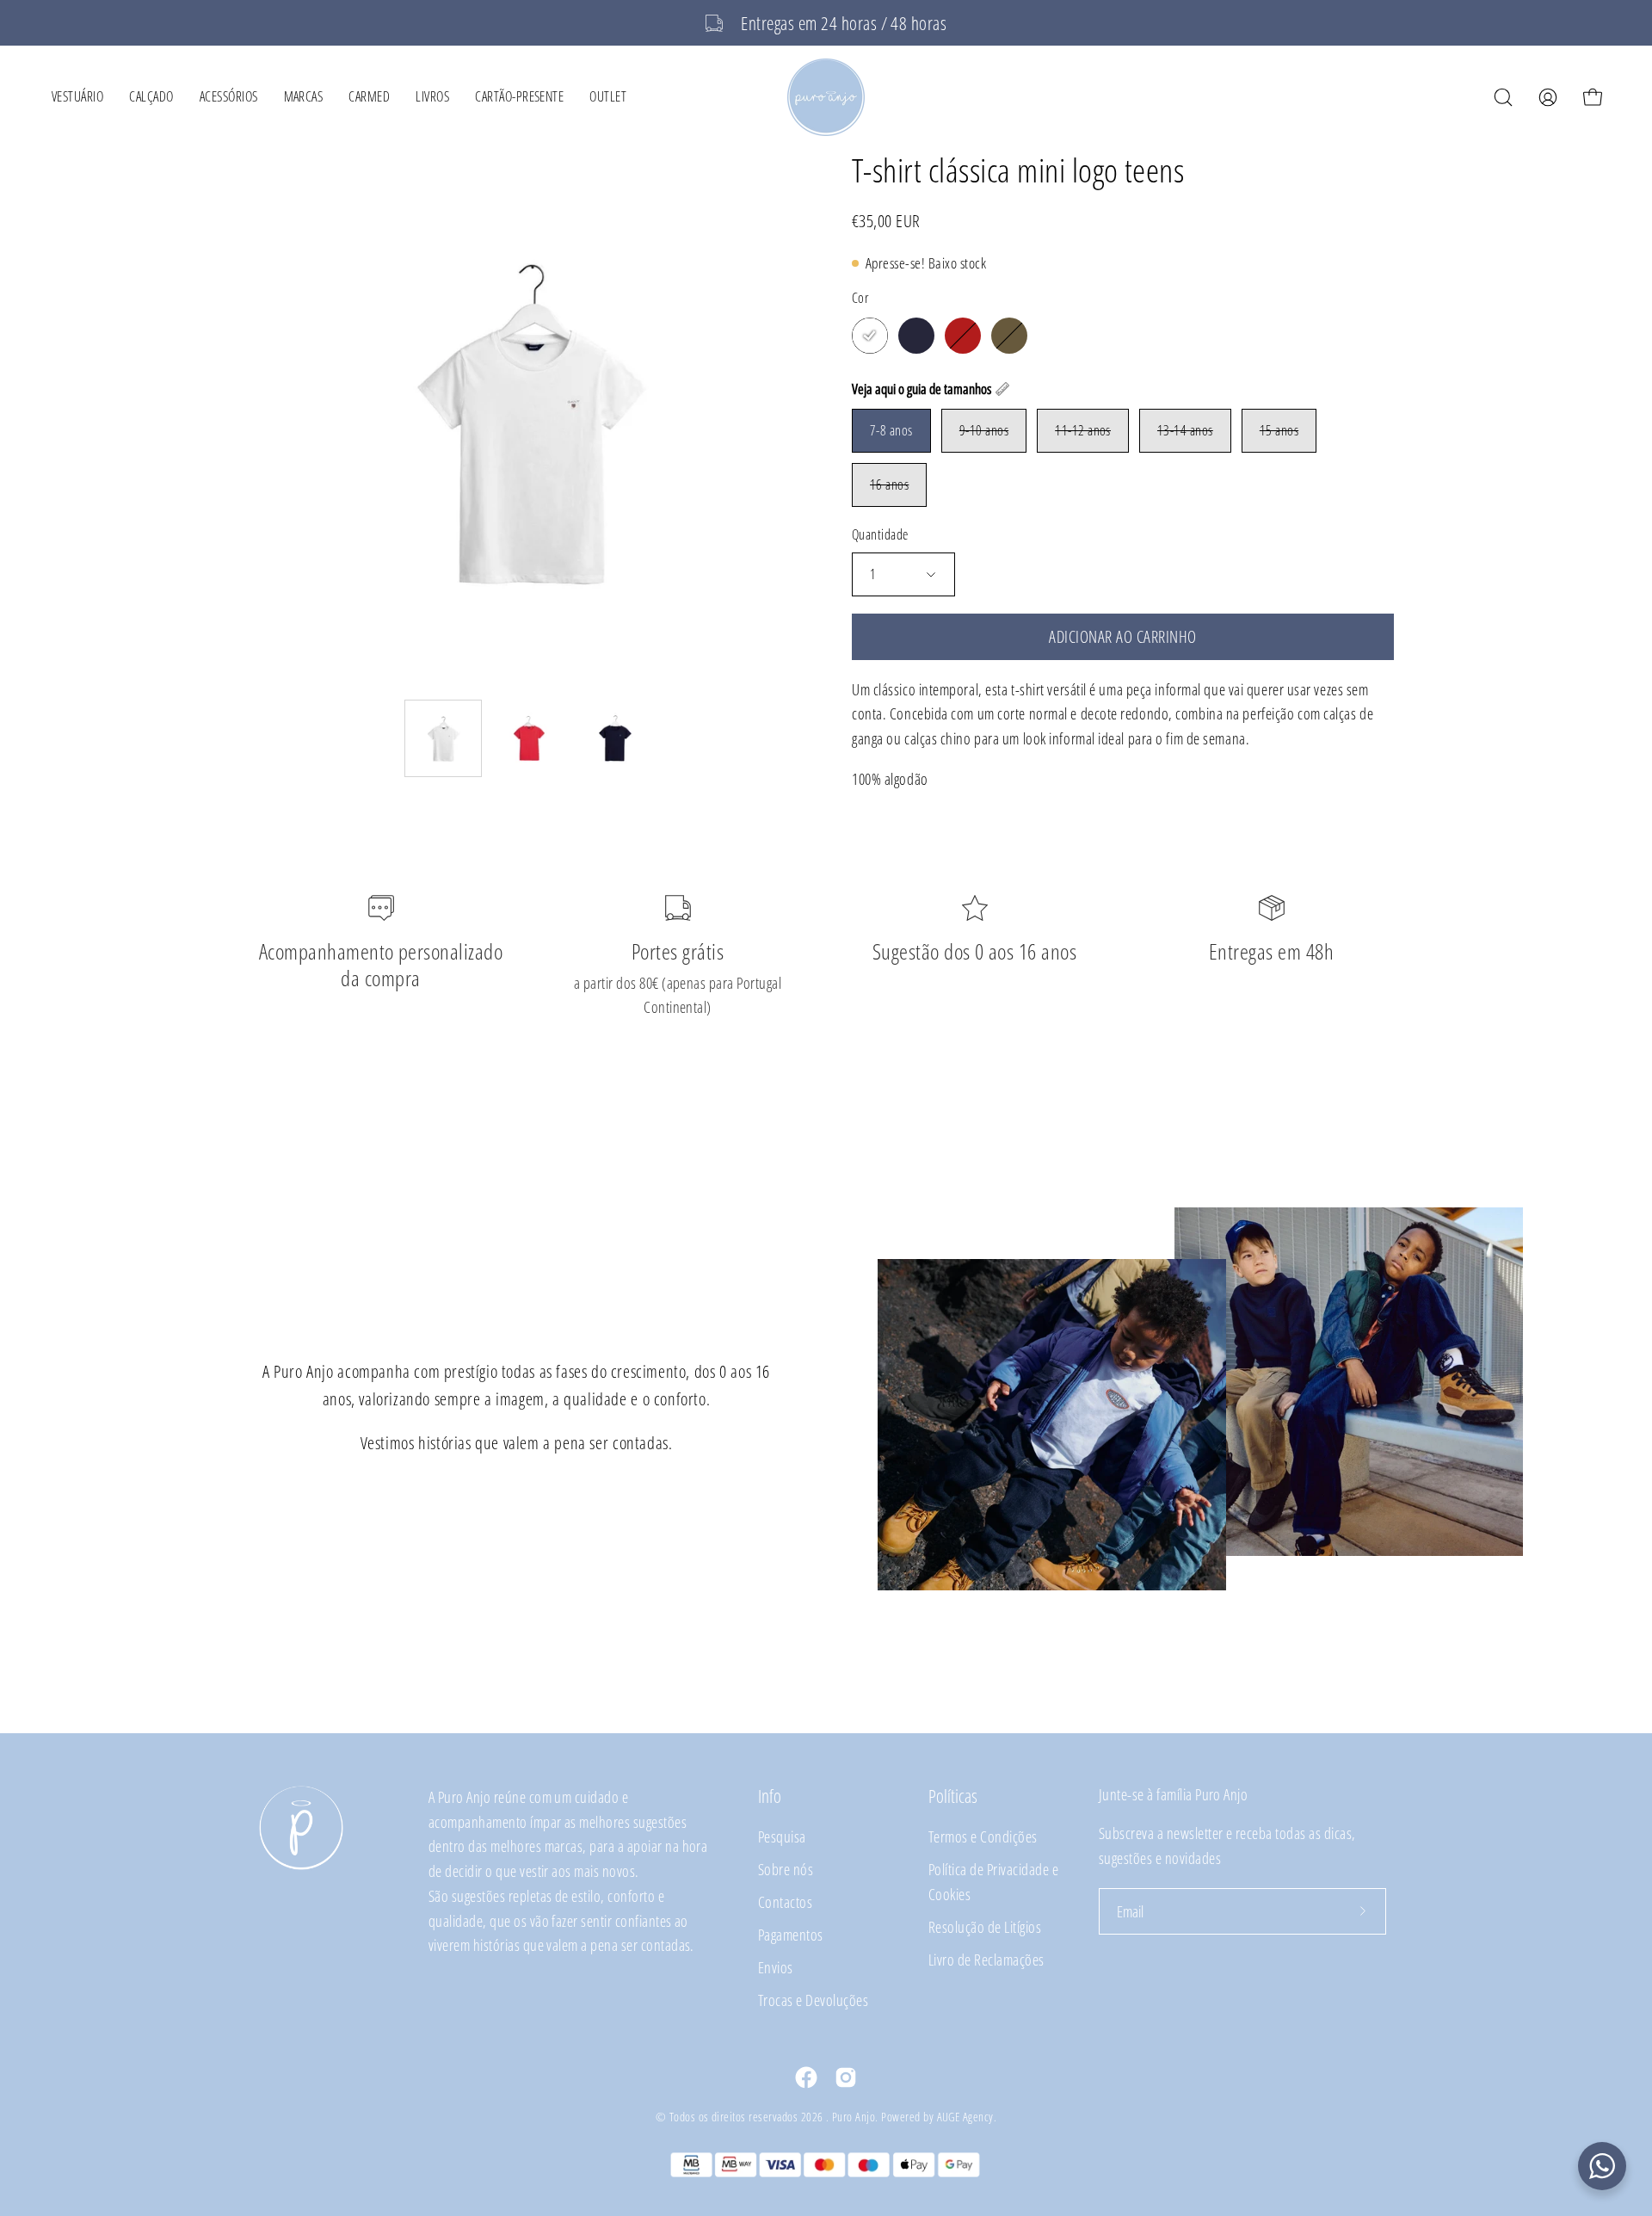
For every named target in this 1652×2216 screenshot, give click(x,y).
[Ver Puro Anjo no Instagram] (846, 2077)
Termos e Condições (983, 1836)
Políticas (953, 1796)
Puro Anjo (854, 2117)
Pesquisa (782, 1836)
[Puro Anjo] (826, 97)
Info (770, 1796)
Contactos (785, 1901)
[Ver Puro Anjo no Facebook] (806, 2077)
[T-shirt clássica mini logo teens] (443, 738)
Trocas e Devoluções (813, 2000)
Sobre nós (786, 1869)
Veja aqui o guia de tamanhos (922, 389)
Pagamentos (791, 1934)
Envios (776, 1967)
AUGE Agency (965, 2117)
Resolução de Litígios (985, 1926)
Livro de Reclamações (986, 1959)
